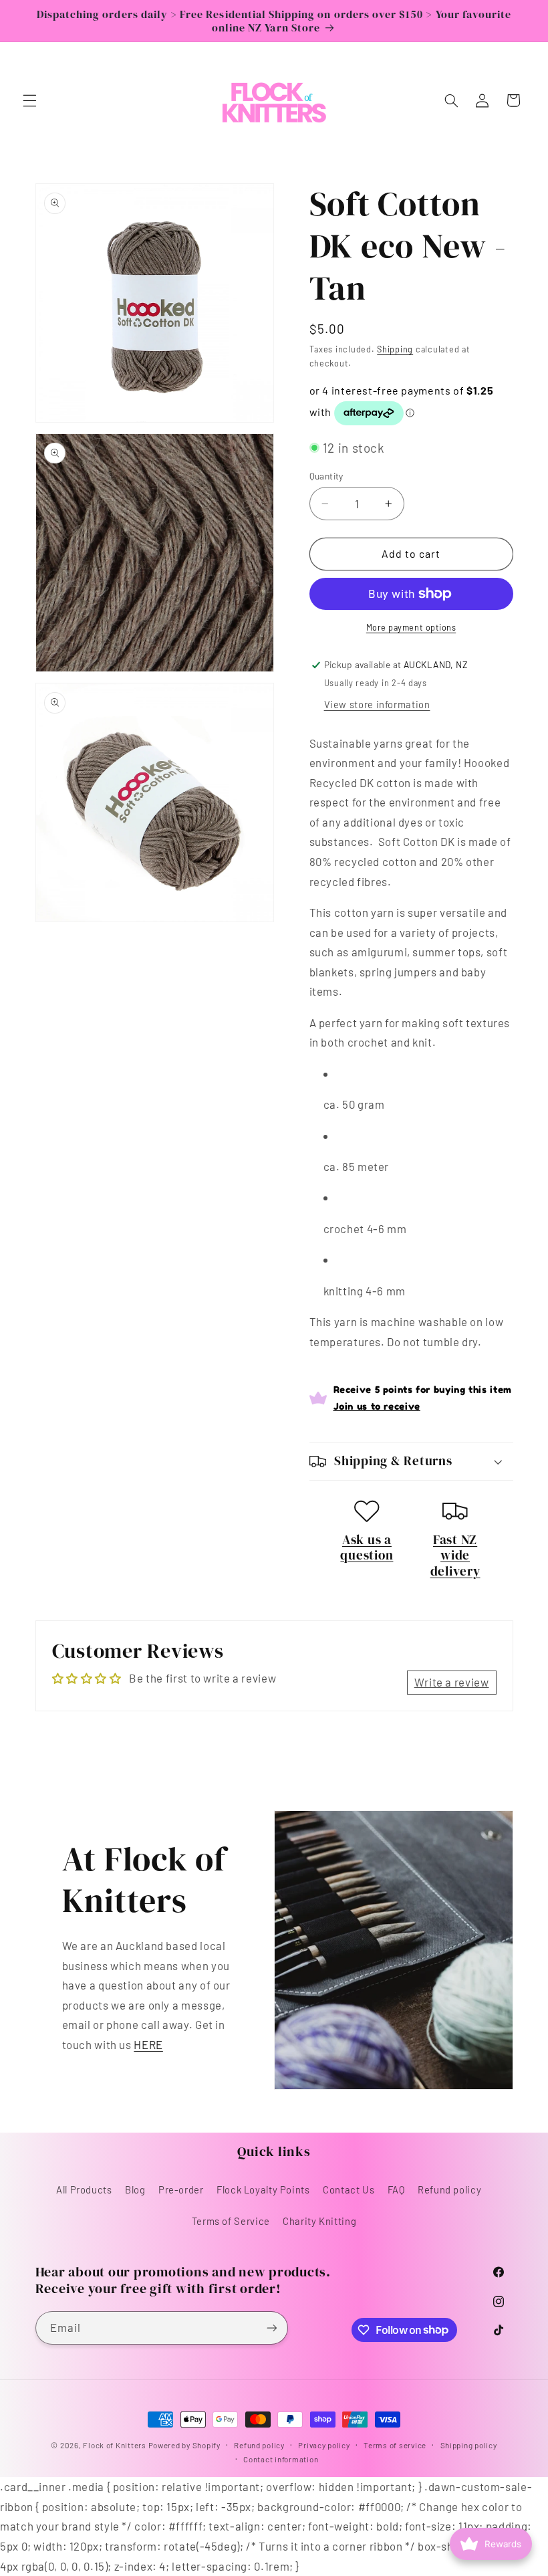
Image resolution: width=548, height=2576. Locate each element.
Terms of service (395, 2445)
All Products (84, 2189)
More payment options (411, 627)
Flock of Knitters (115, 2445)
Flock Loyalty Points (263, 2189)
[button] (29, 100)
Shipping (395, 349)
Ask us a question (367, 1547)
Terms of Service (231, 2221)
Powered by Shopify (184, 2445)
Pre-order (181, 2189)
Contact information (281, 2459)
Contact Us (349, 2189)
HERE (148, 2044)
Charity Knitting (319, 2221)
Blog (135, 2189)
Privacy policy (324, 2445)
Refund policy (449, 2189)
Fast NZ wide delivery (455, 1555)
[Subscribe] (271, 2328)
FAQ (396, 2189)
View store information (377, 704)
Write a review (452, 1682)
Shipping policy (469, 2445)
